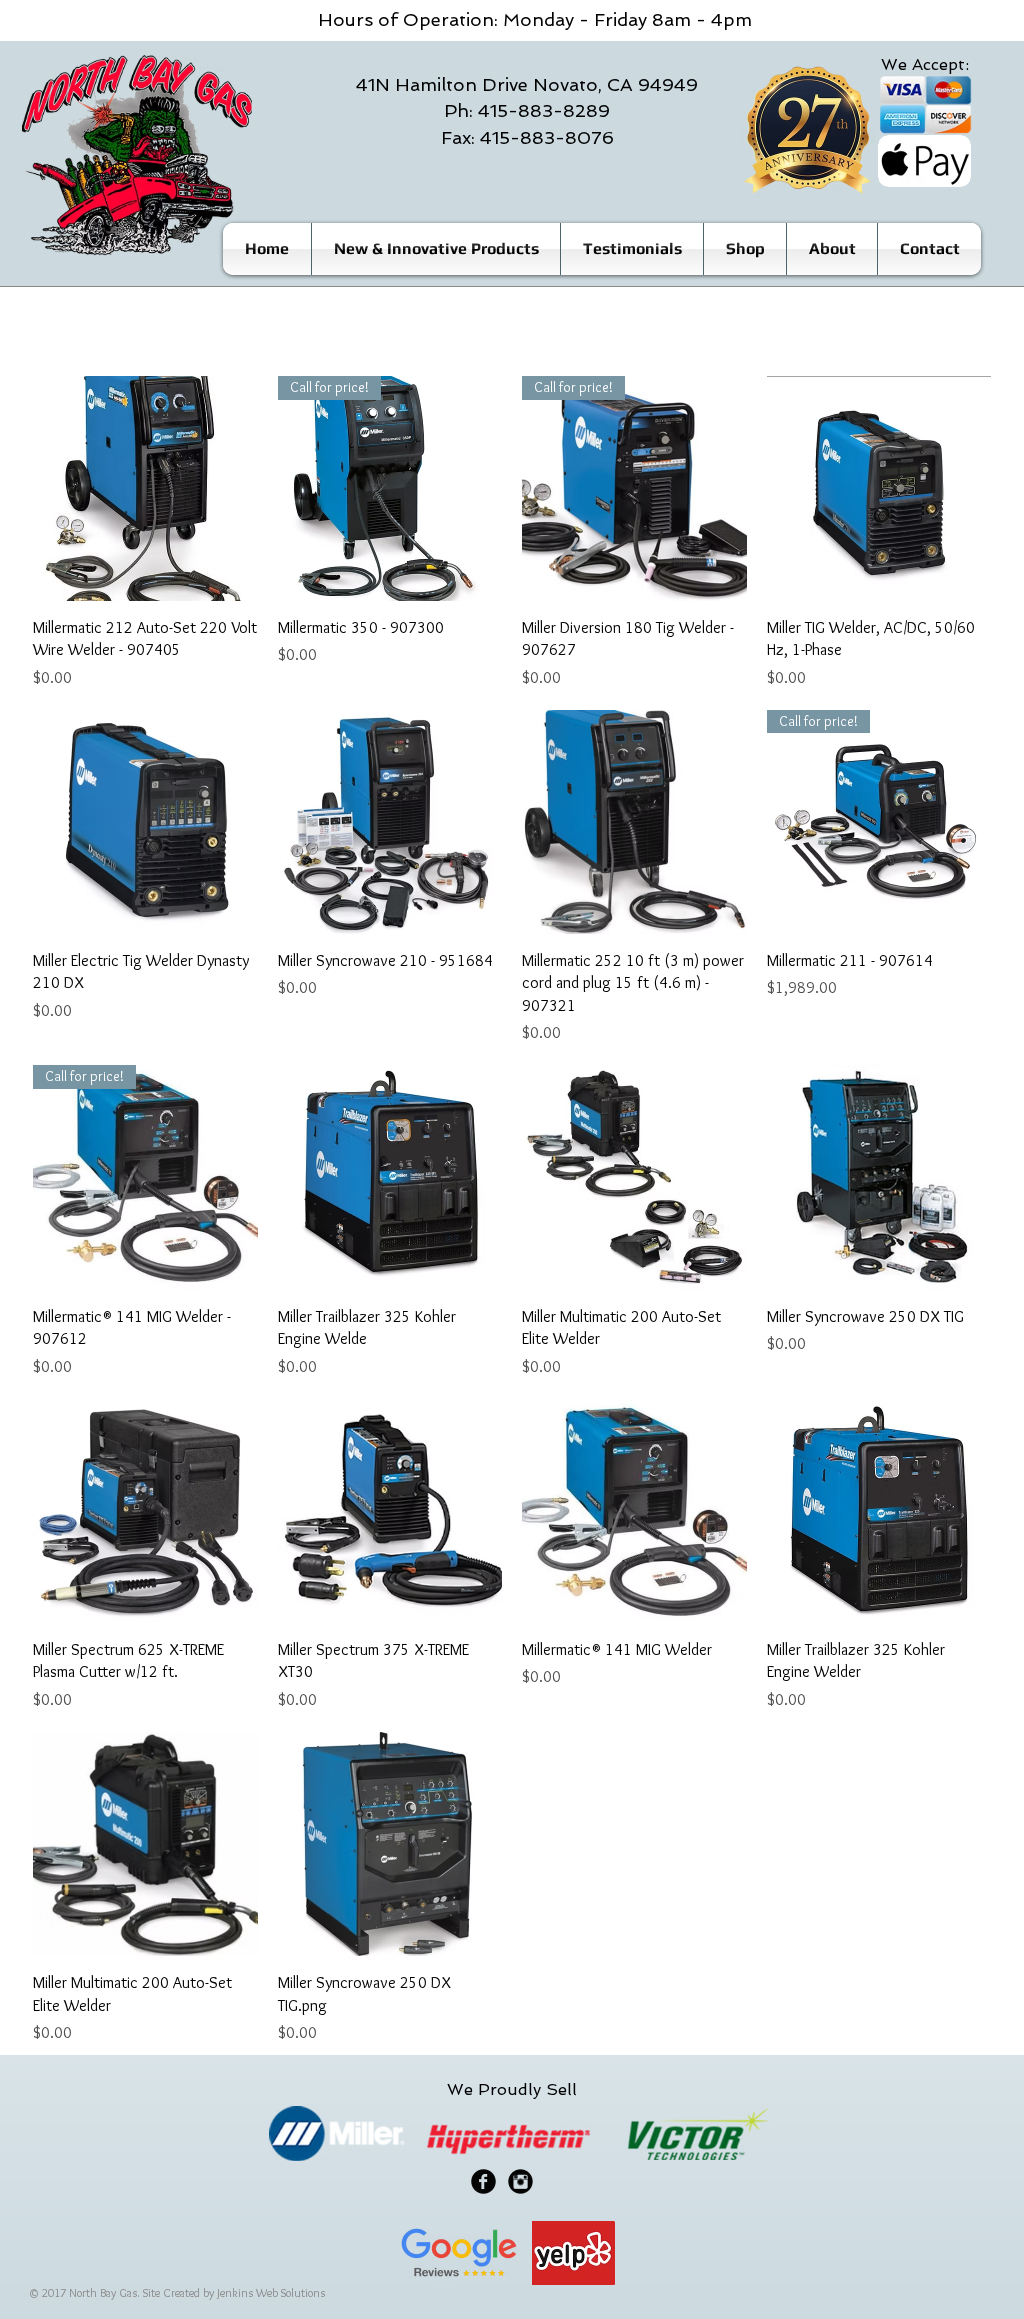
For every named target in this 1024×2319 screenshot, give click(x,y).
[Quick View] (145, 488)
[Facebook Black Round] (483, 2181)
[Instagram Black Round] (520, 2181)
